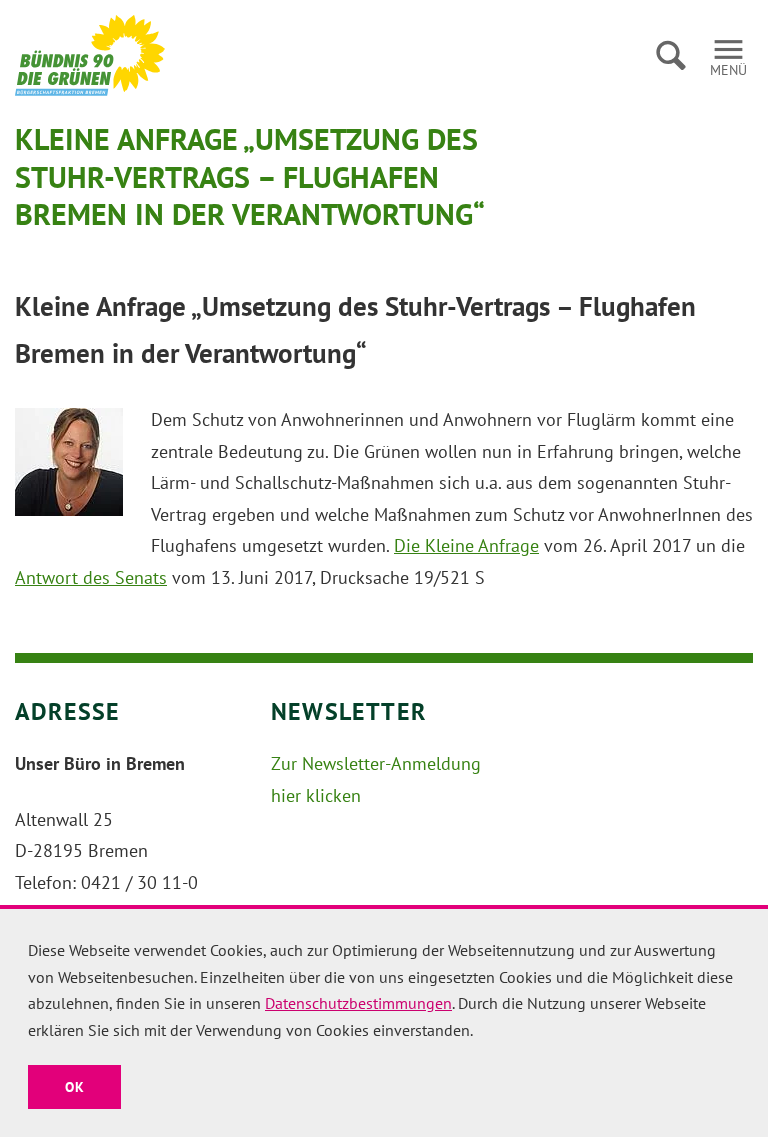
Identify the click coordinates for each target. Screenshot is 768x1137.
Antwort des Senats (91, 577)
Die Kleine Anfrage (466, 545)
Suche (670, 55)
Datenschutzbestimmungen (358, 1003)
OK (74, 1087)
